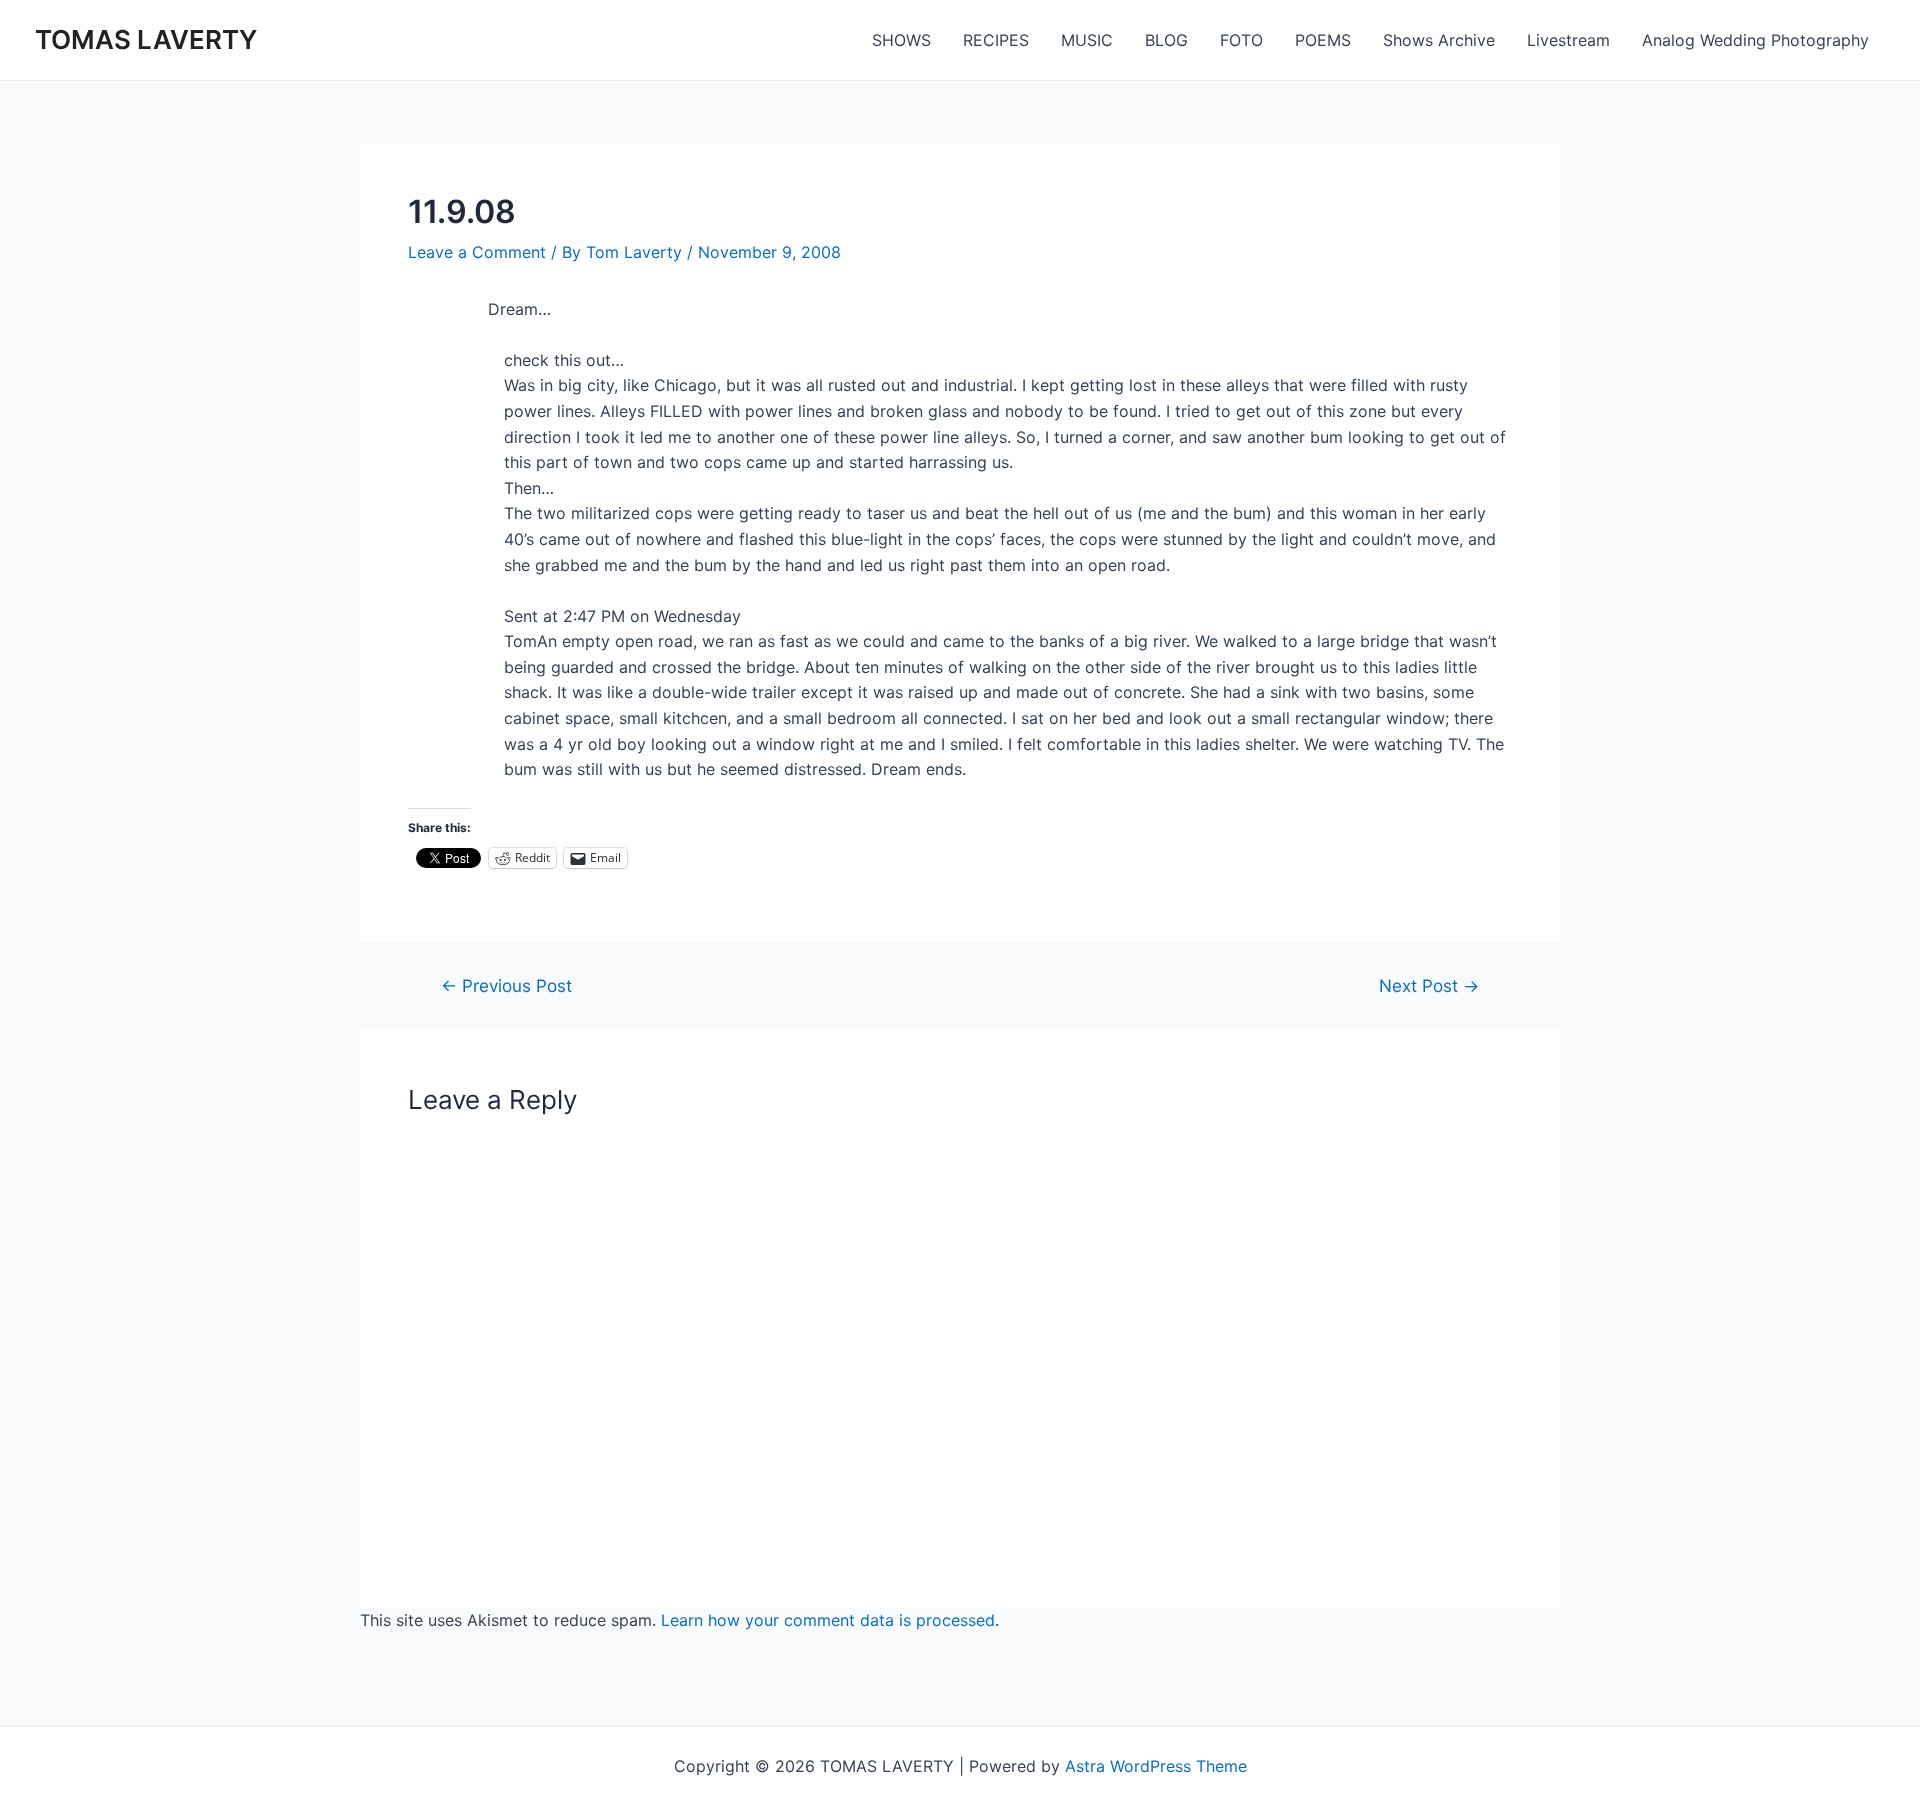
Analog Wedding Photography (1755, 40)
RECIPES (996, 40)
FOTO (1241, 40)
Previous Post (506, 985)
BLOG (1166, 40)
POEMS (1323, 40)
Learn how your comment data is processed (828, 1620)
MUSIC (1087, 40)
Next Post (1429, 985)
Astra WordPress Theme (1156, 1766)
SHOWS (901, 40)
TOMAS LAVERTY (146, 39)
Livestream (1568, 40)
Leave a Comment (477, 252)
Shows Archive (1439, 40)
